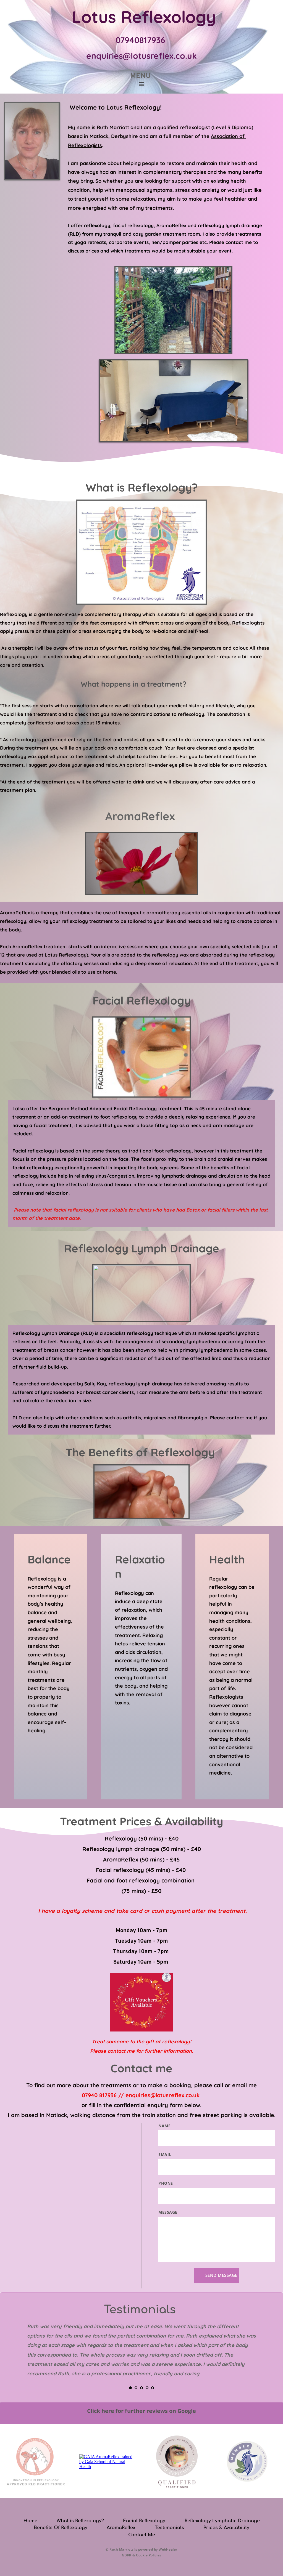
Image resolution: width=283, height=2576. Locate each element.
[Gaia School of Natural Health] (106, 2467)
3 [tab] (141, 2388)
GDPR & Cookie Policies (142, 2555)
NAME (164, 2126)
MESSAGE (168, 2212)
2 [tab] (136, 2388)
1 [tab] (130, 2388)
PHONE (166, 2183)
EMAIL (165, 2154)
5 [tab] (153, 2388)
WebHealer (168, 2549)
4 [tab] (147, 2388)
